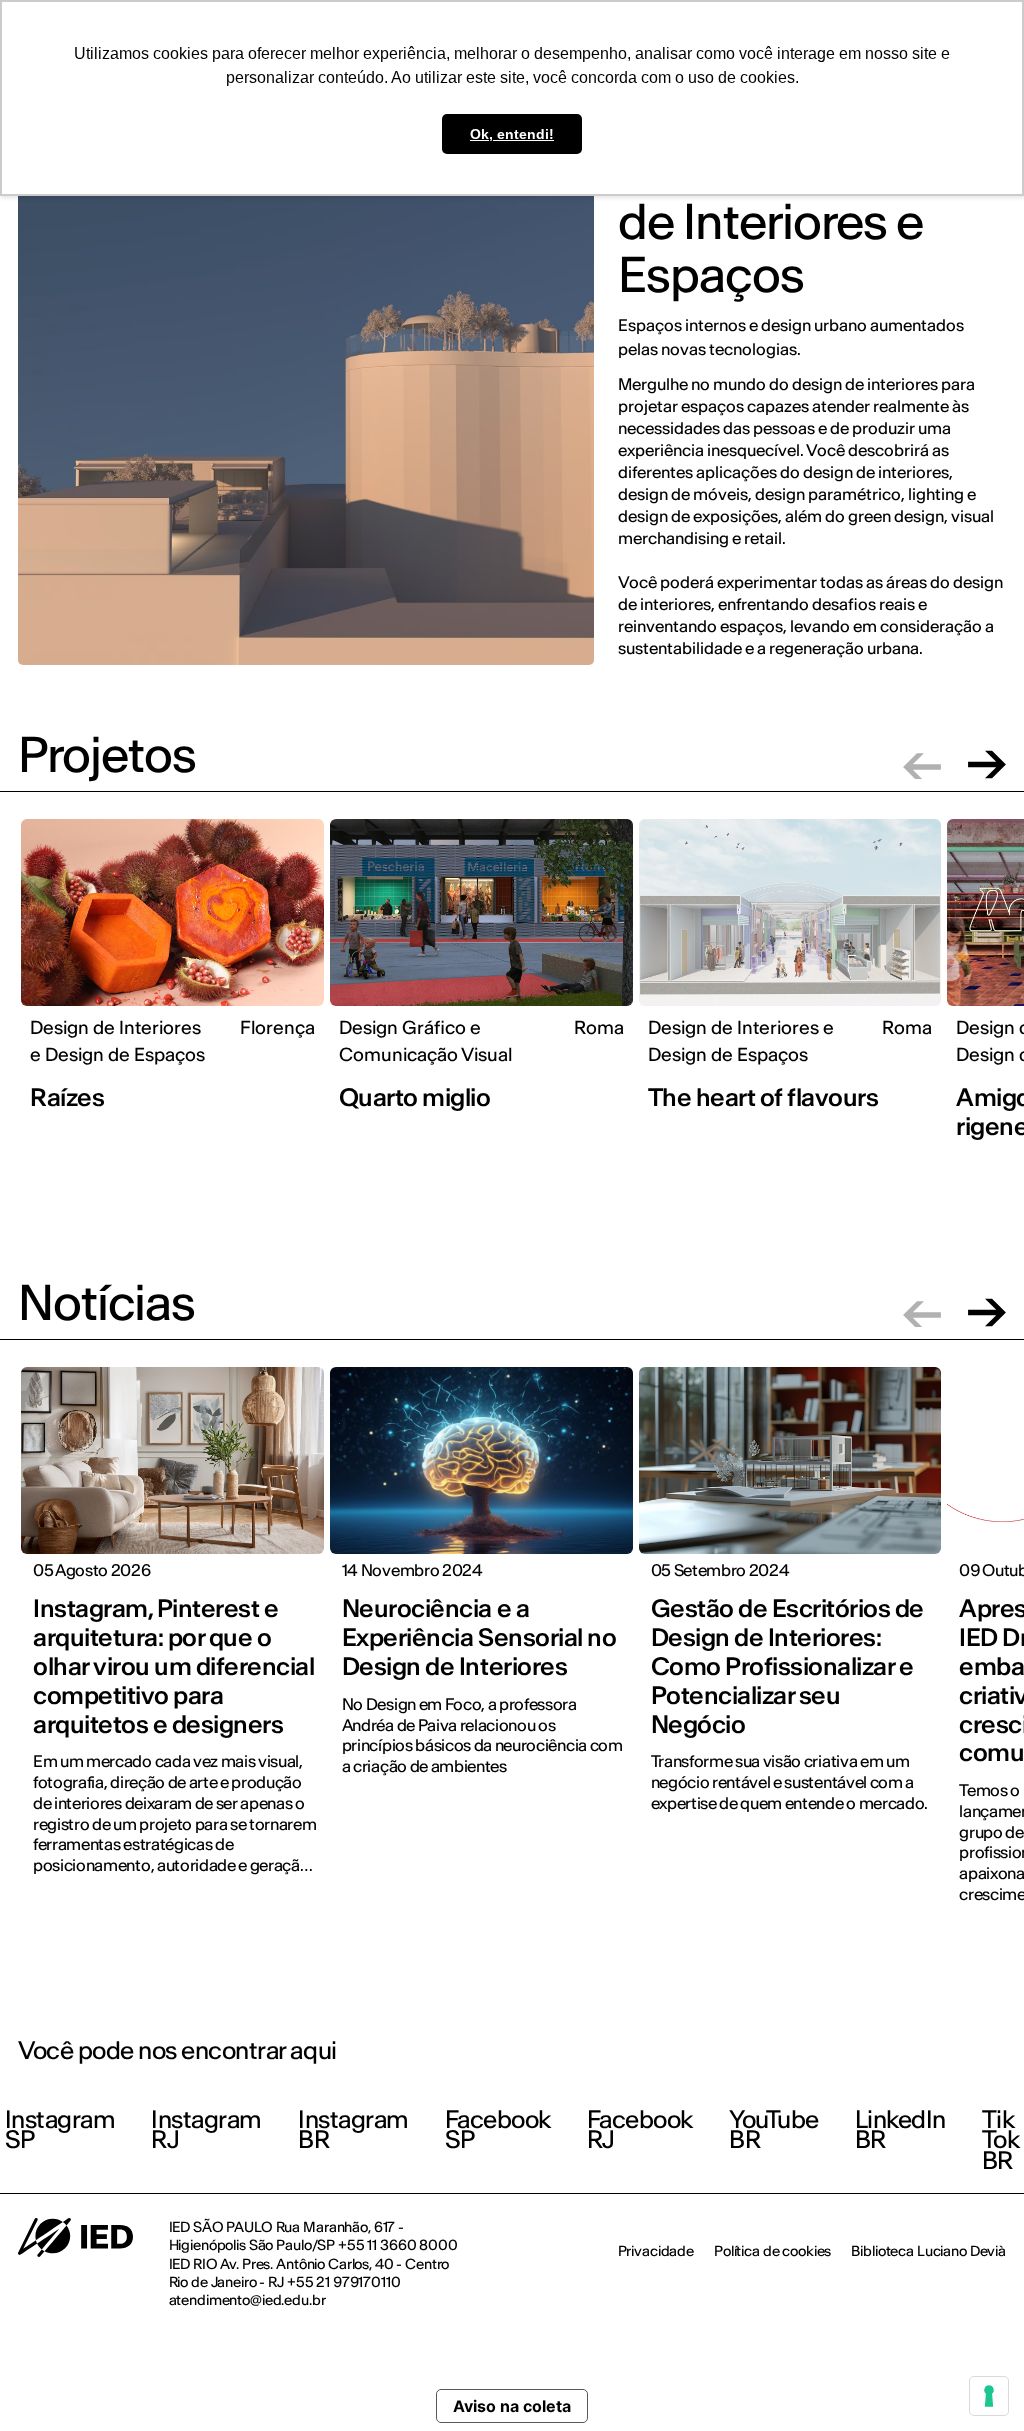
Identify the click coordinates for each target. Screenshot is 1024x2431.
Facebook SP (498, 2130)
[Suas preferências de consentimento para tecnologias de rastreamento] (989, 2396)
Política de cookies (772, 2251)
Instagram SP (60, 2130)
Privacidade (656, 2251)
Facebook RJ (640, 2130)
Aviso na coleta (512, 2406)
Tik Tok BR (1001, 2140)
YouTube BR (774, 2130)
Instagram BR (353, 2130)
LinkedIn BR (900, 2130)
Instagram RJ (206, 2130)
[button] (922, 764)
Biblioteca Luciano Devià (928, 2251)
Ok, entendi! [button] (512, 134)
